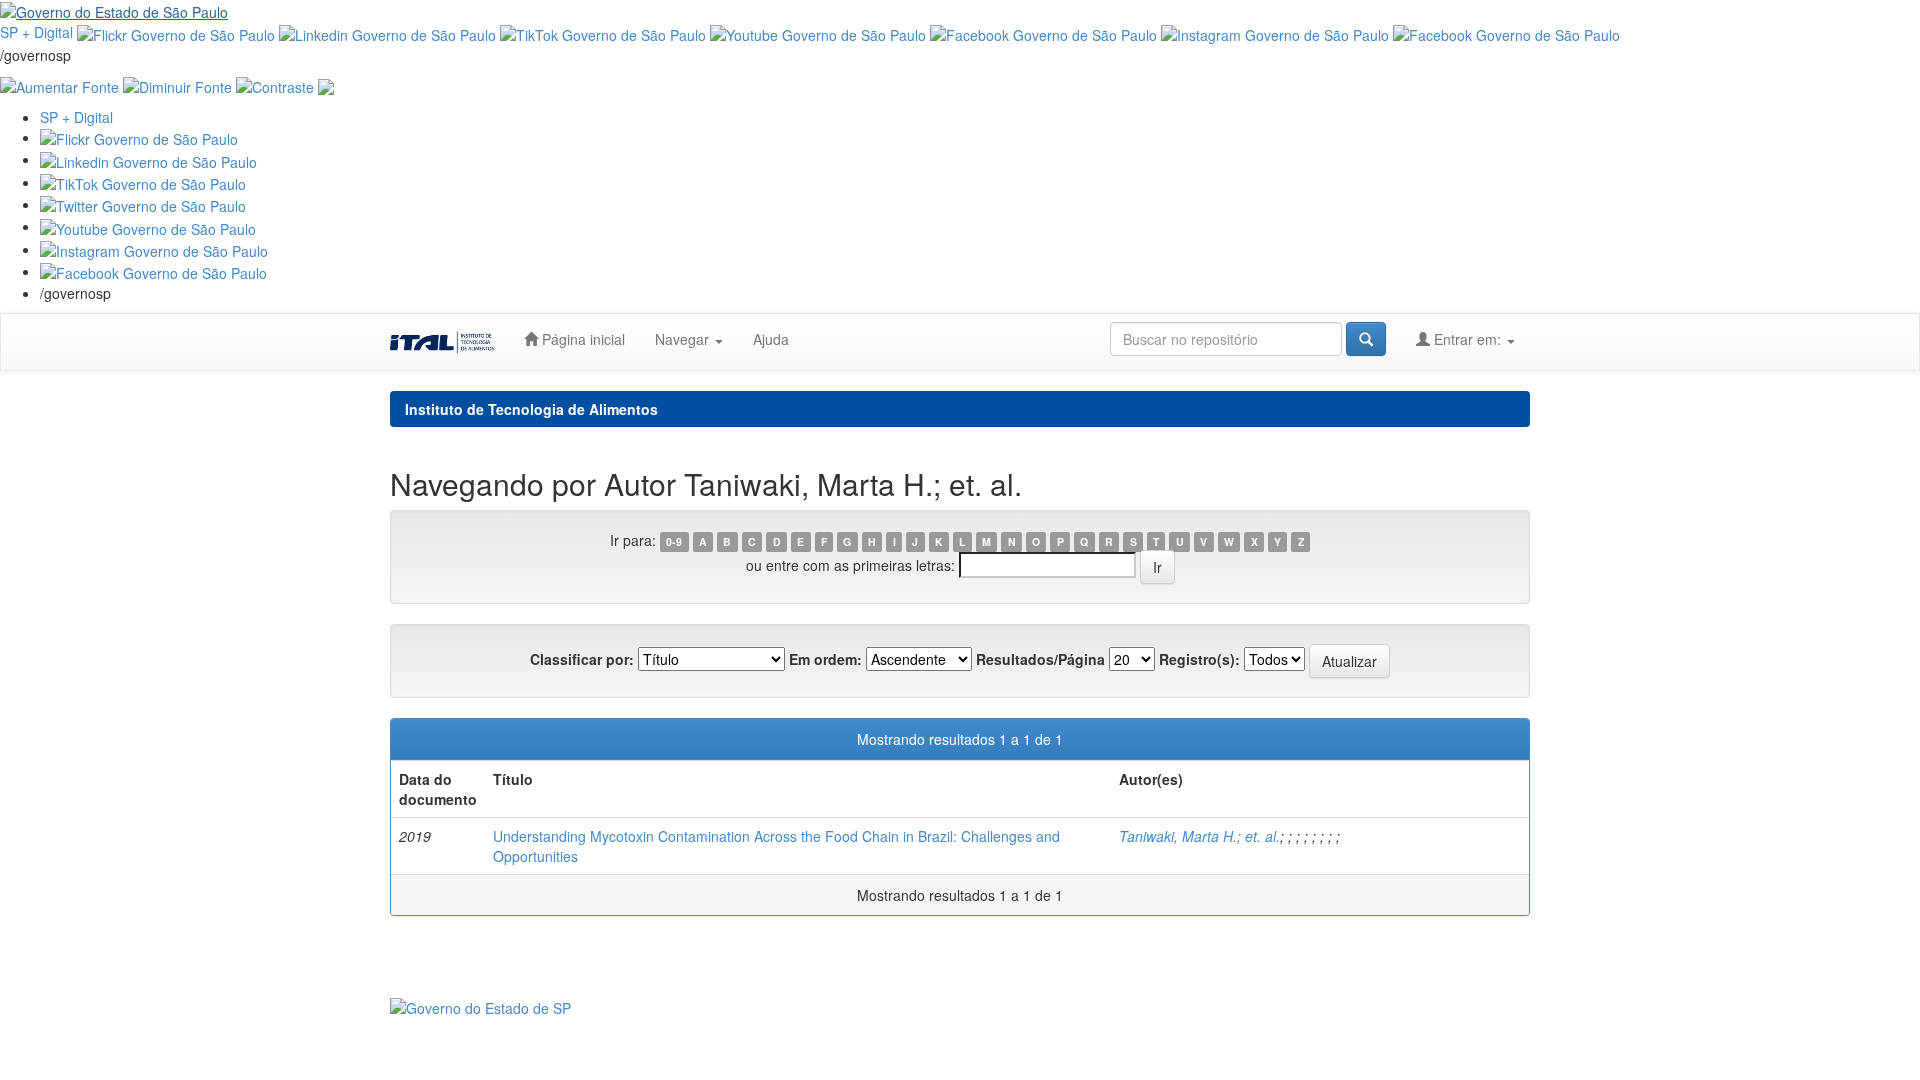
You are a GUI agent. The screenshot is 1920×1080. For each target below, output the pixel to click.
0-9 (674, 541)
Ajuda (771, 339)
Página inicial (581, 339)
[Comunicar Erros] (326, 85)
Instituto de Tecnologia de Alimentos (531, 409)
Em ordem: (825, 659)
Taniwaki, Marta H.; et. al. (1199, 836)
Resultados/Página (1040, 659)
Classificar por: (582, 659)
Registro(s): (1199, 659)
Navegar (684, 339)
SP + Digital (36, 32)
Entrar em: (1467, 339)
